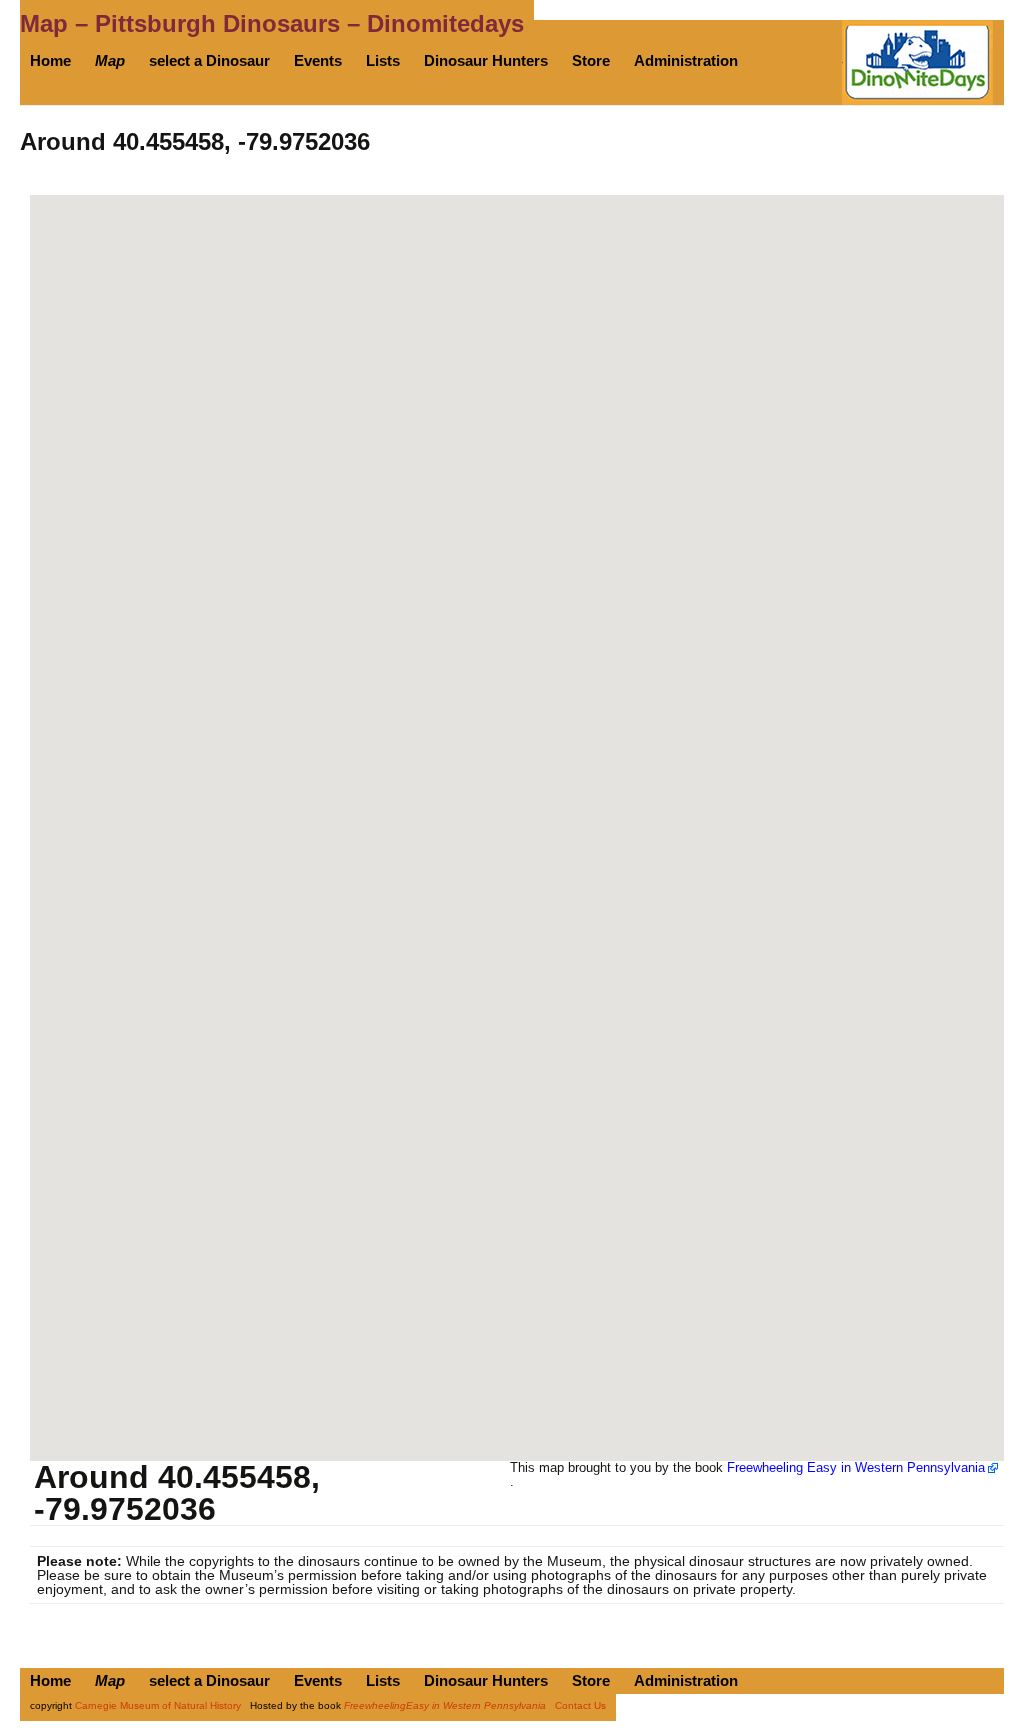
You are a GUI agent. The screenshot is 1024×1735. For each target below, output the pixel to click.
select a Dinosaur (209, 60)
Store (591, 60)
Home (50, 60)
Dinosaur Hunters (486, 60)
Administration (686, 60)
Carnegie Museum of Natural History (158, 1705)
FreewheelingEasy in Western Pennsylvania (445, 1705)
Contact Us (580, 1705)
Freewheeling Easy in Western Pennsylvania (856, 1467)
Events (318, 60)
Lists (383, 60)
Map (110, 60)
